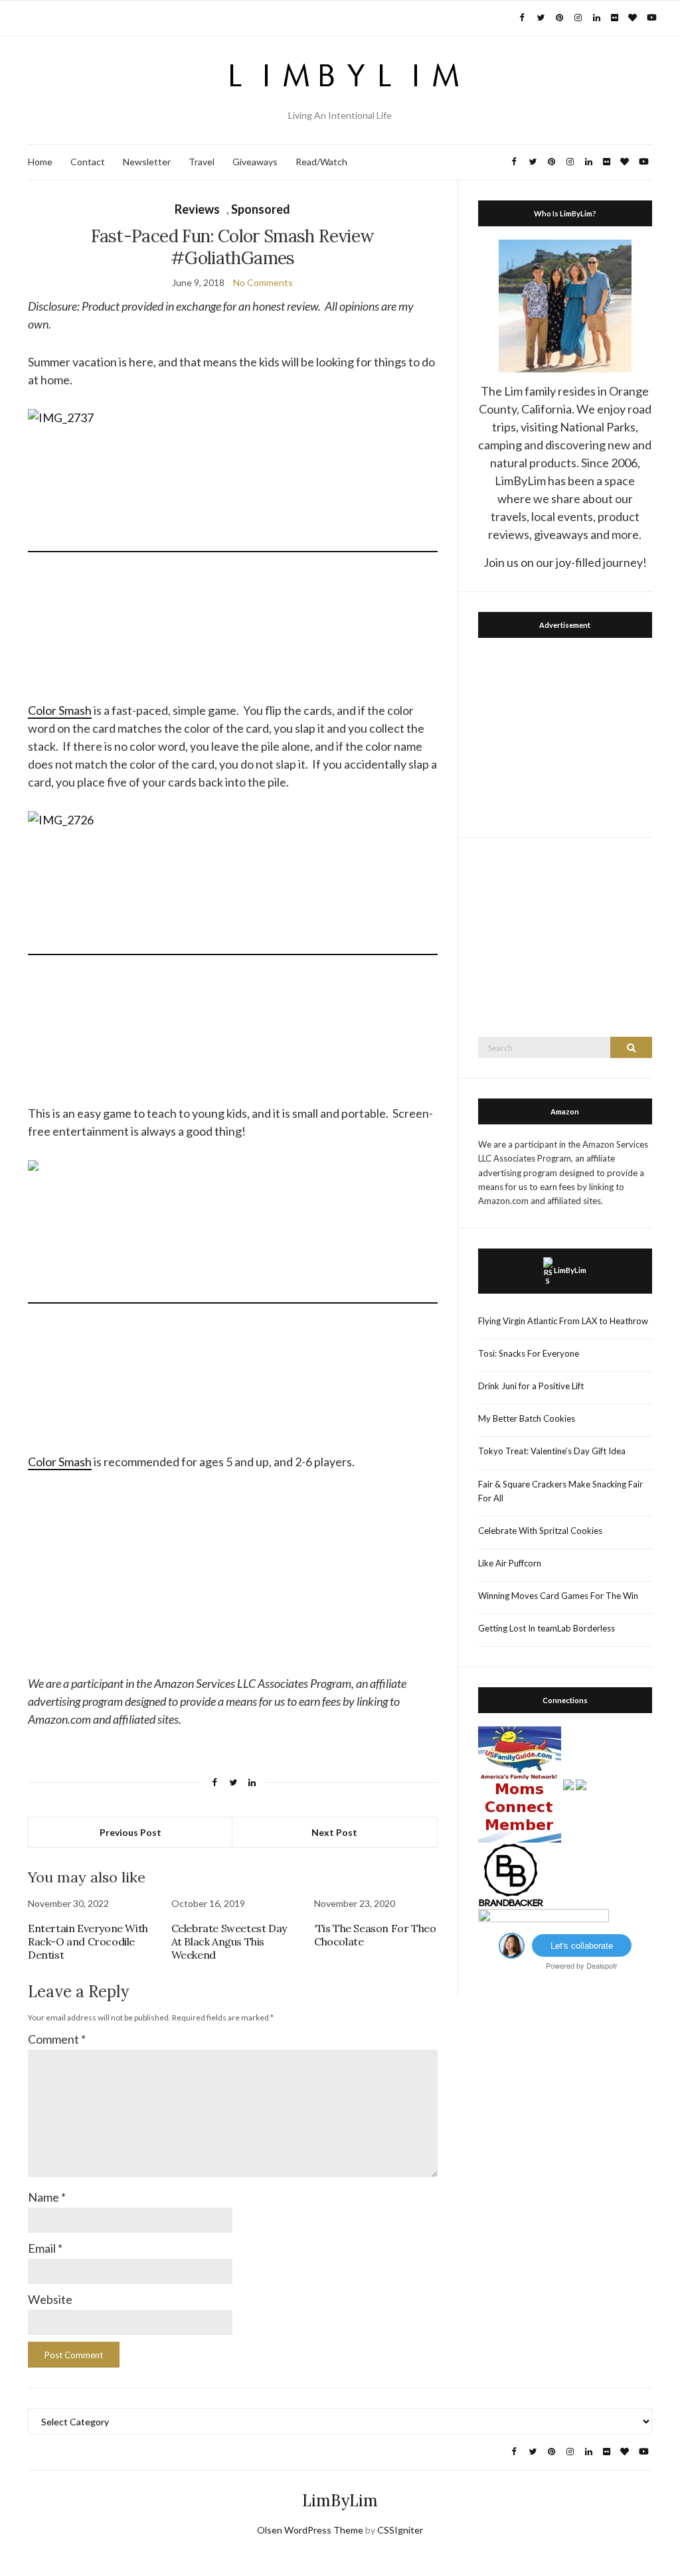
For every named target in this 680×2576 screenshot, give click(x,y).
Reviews (197, 209)
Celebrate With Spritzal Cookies (540, 1531)
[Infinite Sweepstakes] (544, 1920)
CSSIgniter (400, 2530)
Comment (57, 2039)
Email (45, 2248)
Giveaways (255, 162)
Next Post (334, 1832)
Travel (202, 162)
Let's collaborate (582, 1945)
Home (40, 162)
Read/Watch (321, 162)
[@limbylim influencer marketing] (512, 1944)
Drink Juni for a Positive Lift (531, 1386)
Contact (88, 162)
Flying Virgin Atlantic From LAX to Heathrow (563, 1321)
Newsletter (147, 162)
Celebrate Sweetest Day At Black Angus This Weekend (229, 1941)
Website (50, 2299)
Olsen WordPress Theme (310, 2530)
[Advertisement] (565, 734)
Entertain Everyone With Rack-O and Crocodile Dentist (88, 1941)
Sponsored (261, 209)
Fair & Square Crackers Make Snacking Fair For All (560, 1491)
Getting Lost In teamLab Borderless (547, 1628)
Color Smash (60, 710)
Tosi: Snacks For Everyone (529, 1353)
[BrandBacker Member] (511, 1875)
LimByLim (570, 1270)
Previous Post (130, 1832)
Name (47, 2197)
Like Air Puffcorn (510, 1563)
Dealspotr (602, 1965)
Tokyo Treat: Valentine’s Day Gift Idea (552, 1451)
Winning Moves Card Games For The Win (558, 1596)
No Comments (263, 282)
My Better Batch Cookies (527, 1418)
